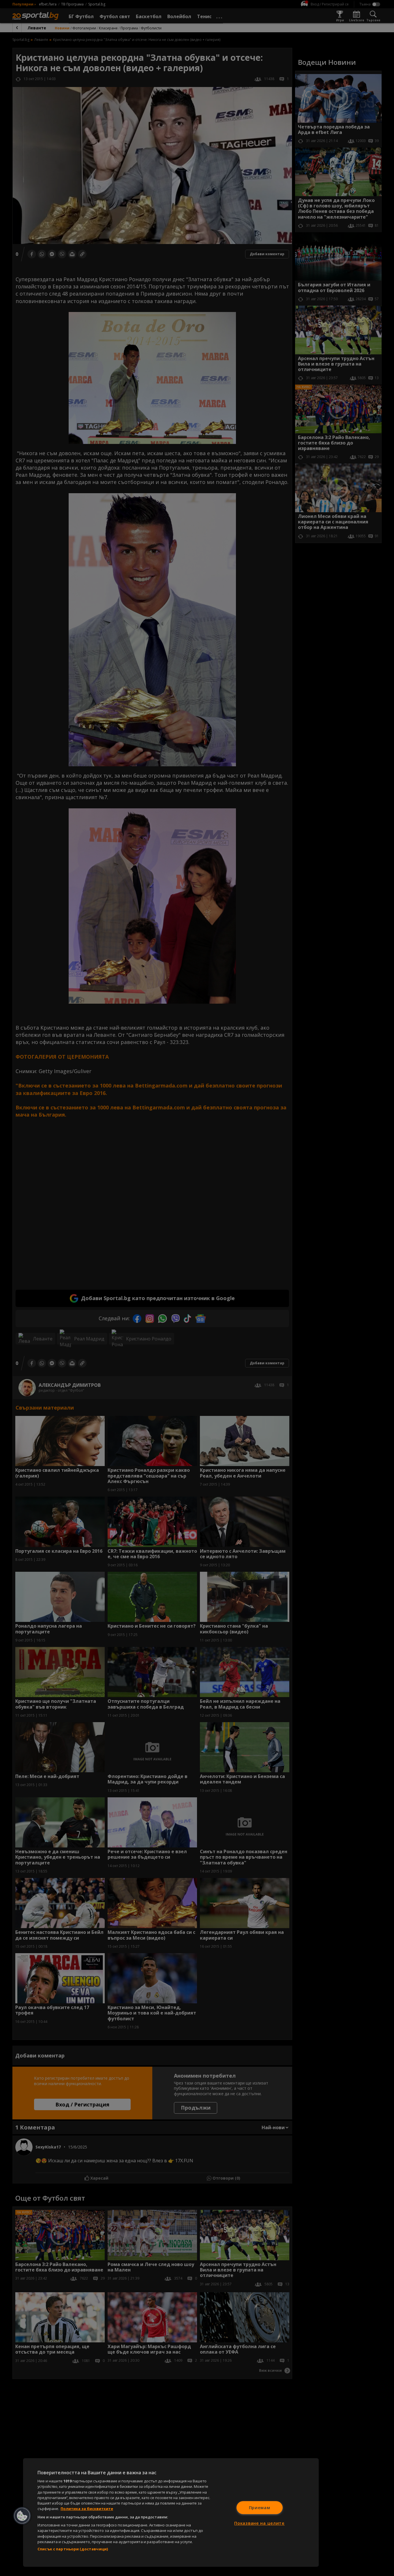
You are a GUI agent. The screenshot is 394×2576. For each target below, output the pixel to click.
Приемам (260, 2508)
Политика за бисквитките (87, 2509)
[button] (22, 2516)
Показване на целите (259, 2523)
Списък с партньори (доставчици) (73, 2549)
